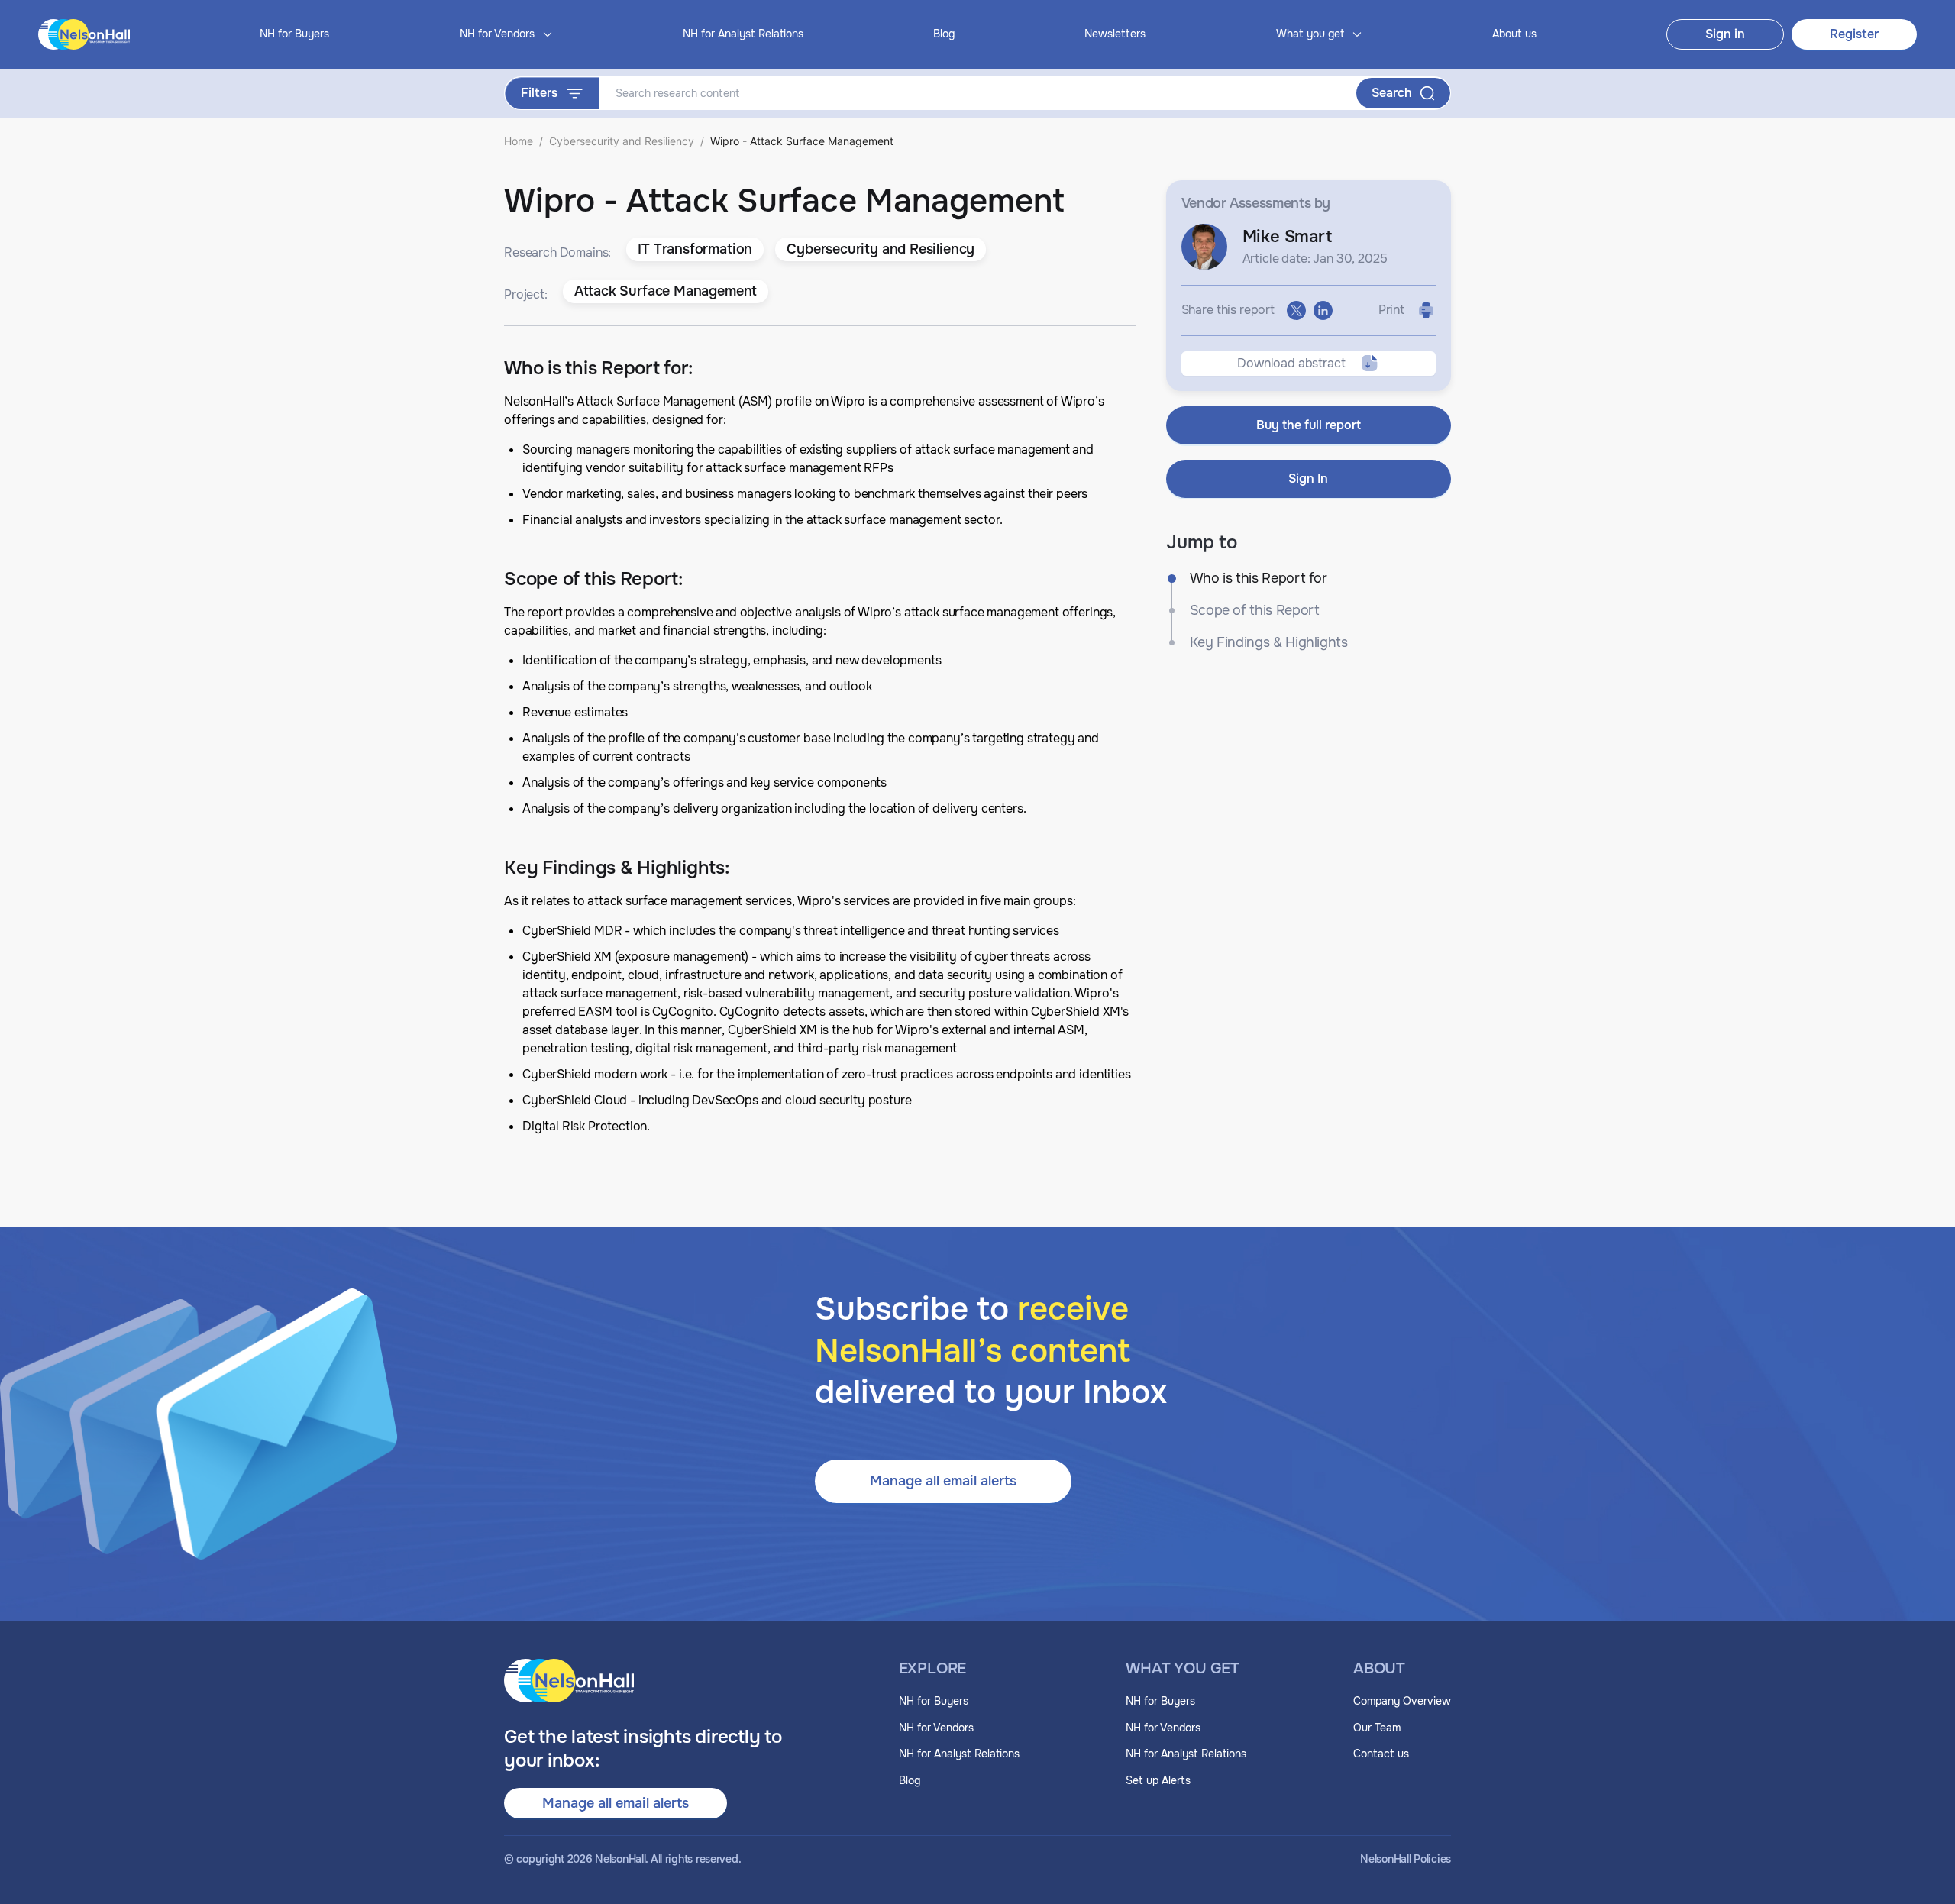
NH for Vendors (936, 1728)
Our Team (1377, 1728)
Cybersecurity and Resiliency (622, 141)
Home (519, 141)
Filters (539, 93)
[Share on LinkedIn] (1323, 310)
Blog (944, 34)
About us (1514, 34)
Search (1392, 93)
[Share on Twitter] (1296, 310)
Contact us (1381, 1754)
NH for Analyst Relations (743, 34)
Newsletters (1115, 34)
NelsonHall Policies (1406, 1859)
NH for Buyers (294, 34)
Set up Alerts (1158, 1780)
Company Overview (1402, 1701)
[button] (695, 250)
